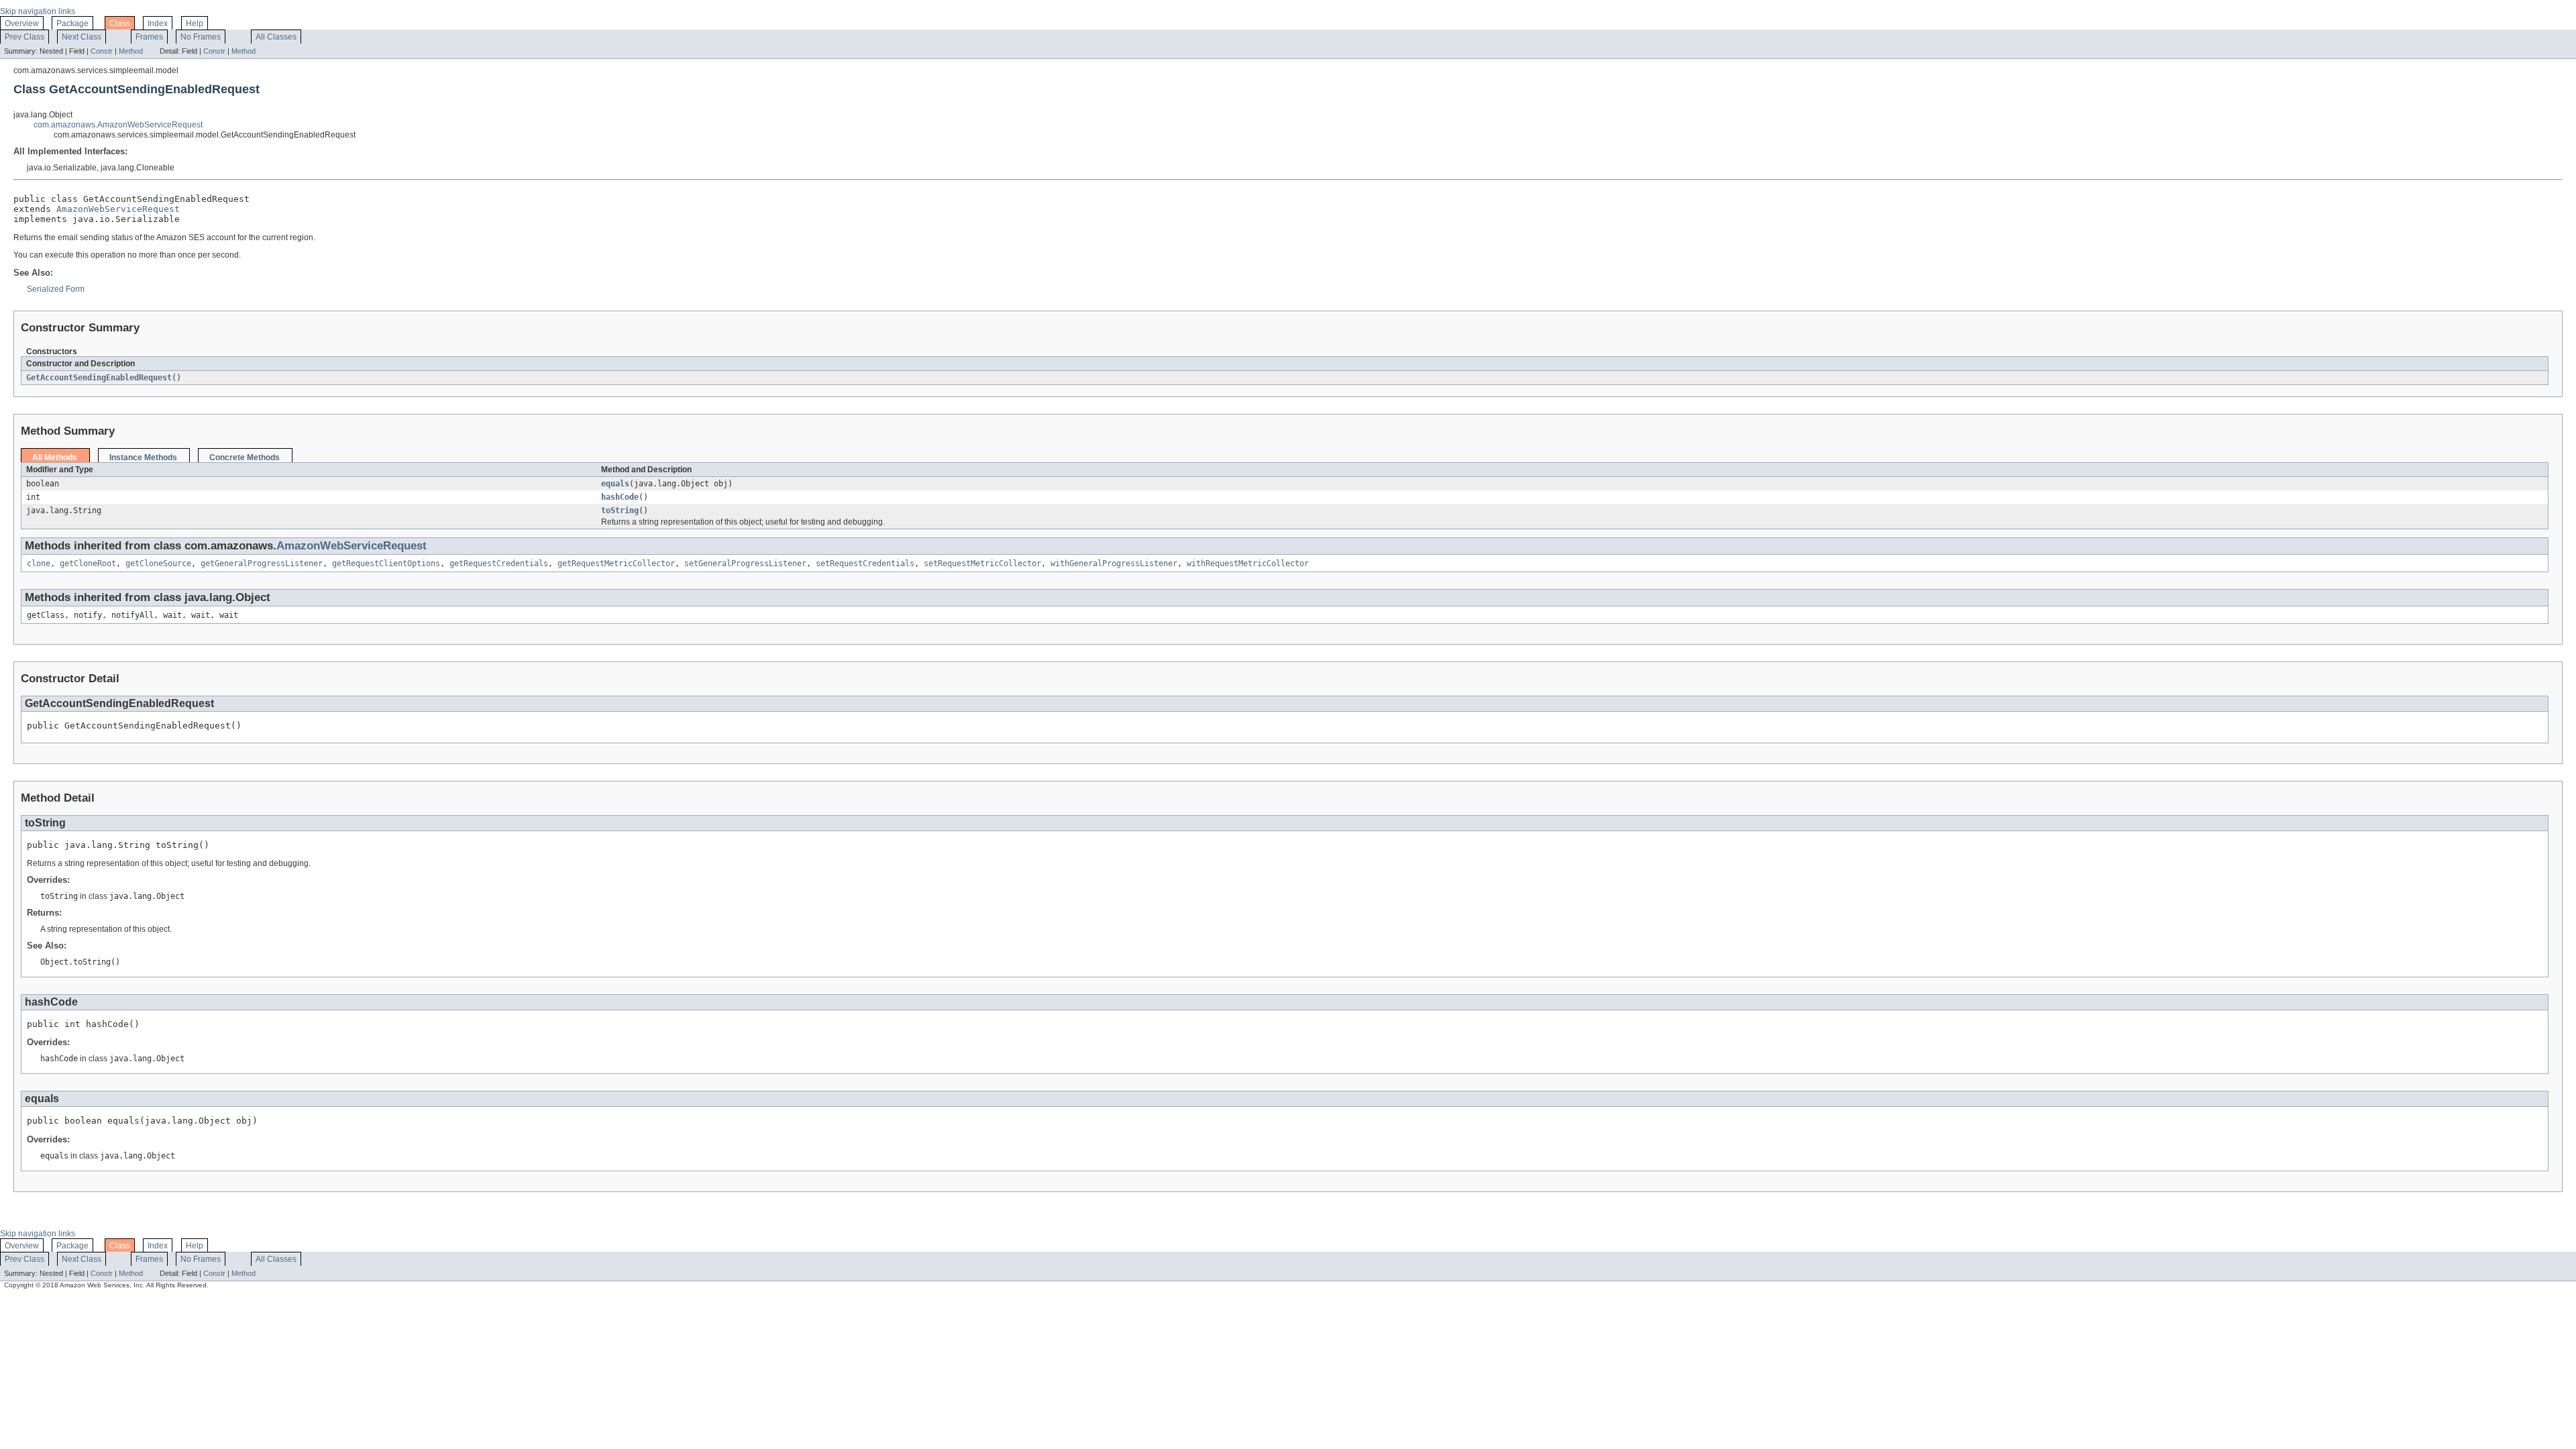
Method (131, 51)
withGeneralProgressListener (1114, 563)
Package (72, 23)
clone (39, 563)
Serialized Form (56, 289)
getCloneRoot (88, 563)
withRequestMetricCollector (1248, 563)
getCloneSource (158, 563)
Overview (22, 23)
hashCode (620, 497)
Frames (149, 37)
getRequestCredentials (499, 563)
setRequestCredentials (865, 563)
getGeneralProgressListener (262, 563)
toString (620, 511)
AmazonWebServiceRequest (118, 209)
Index (158, 23)
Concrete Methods (245, 458)
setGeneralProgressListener (745, 563)
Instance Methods (143, 458)
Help (195, 23)
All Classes (276, 37)
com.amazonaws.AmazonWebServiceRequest (118, 125)
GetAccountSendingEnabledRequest (99, 378)
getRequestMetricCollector (616, 563)
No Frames (201, 37)
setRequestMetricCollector (982, 563)
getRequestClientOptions (386, 563)
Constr (102, 51)
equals (615, 484)
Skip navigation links (38, 11)
